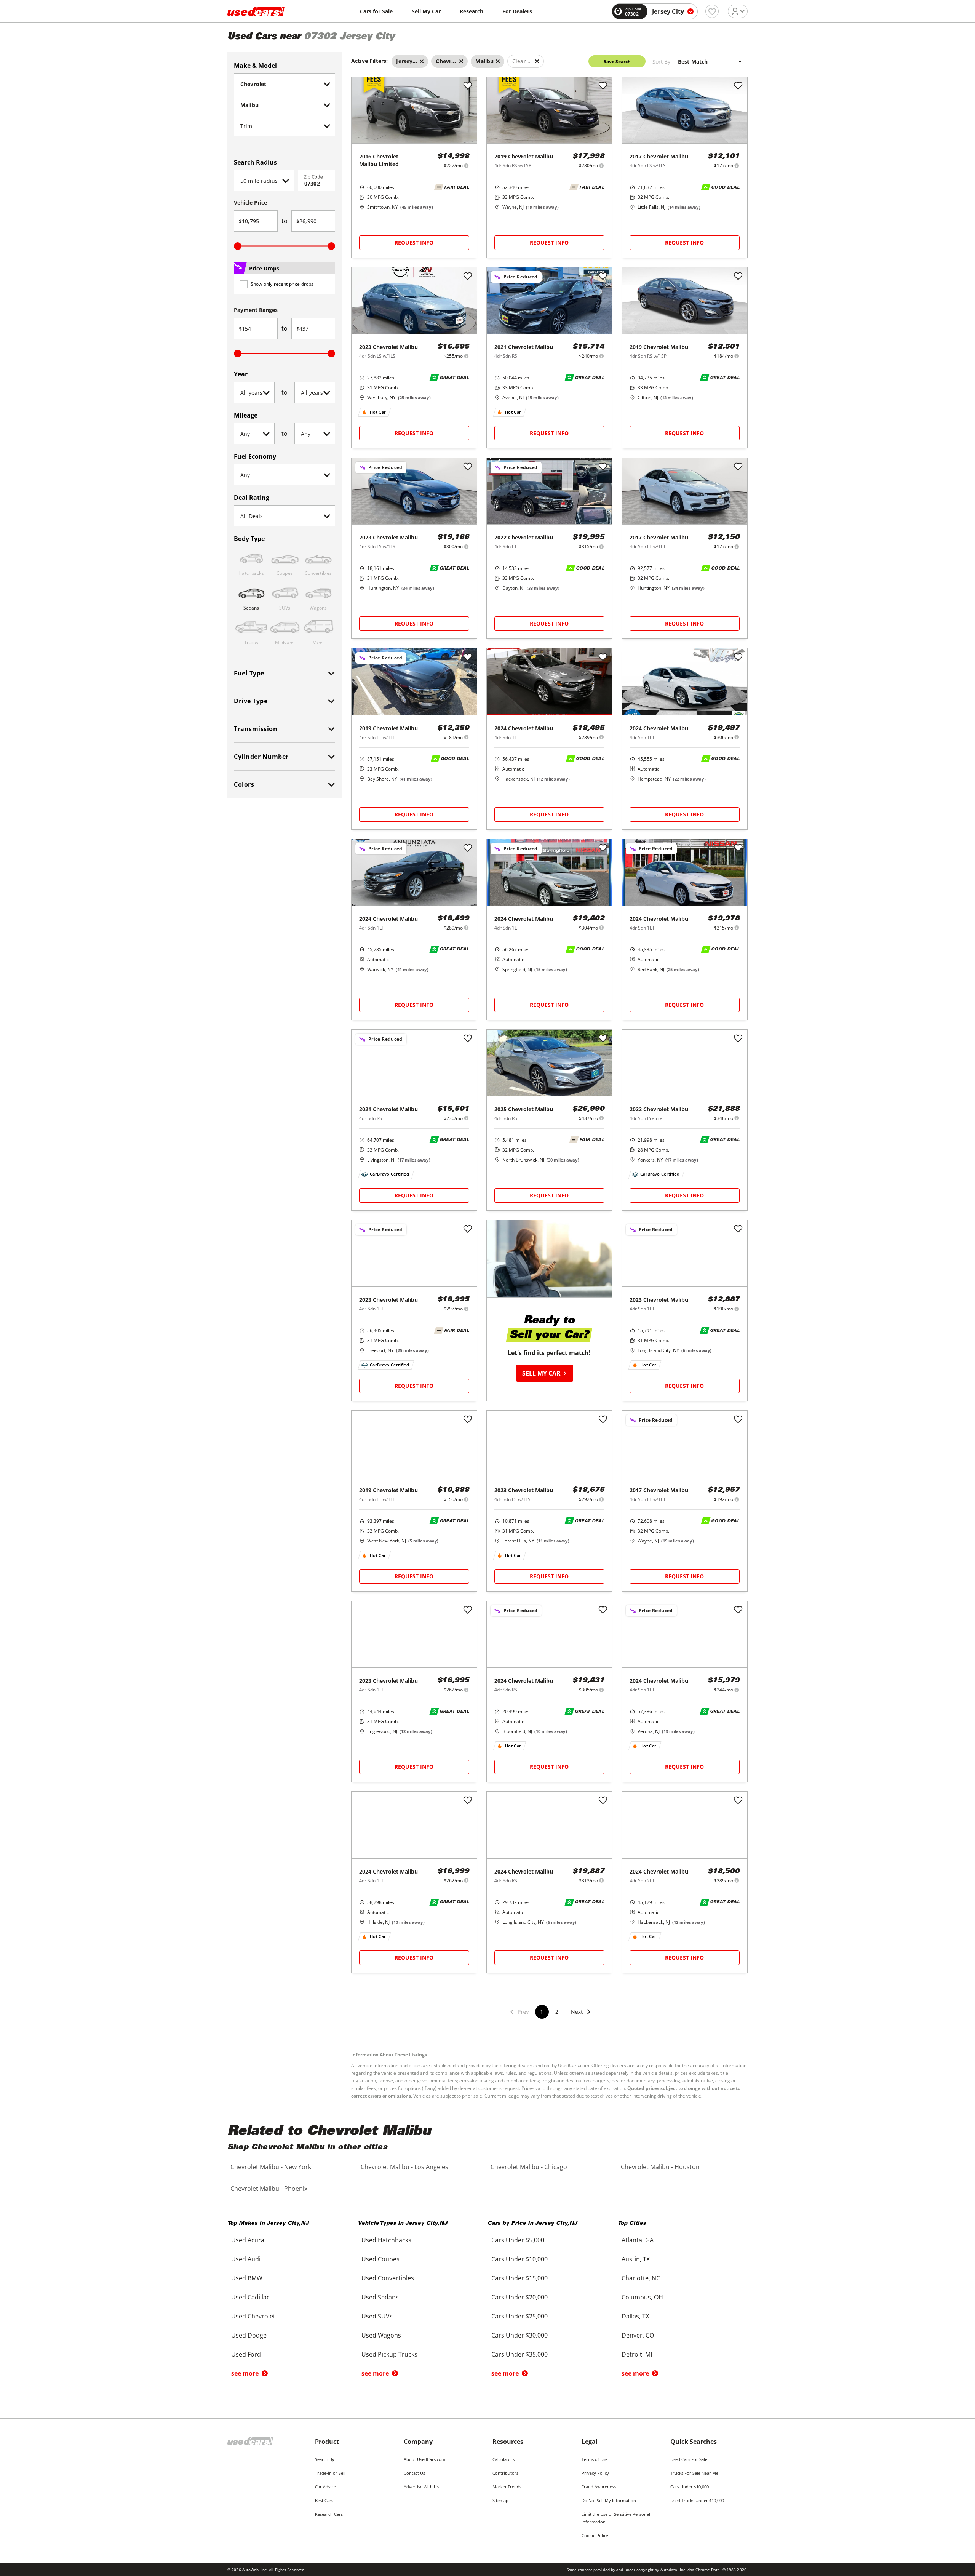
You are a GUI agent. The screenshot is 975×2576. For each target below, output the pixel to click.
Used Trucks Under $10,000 (697, 2500)
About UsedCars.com (424, 2459)
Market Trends (507, 2487)
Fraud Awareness (599, 2487)
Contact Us (414, 2473)
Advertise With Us (421, 2487)
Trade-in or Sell (330, 2473)
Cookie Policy (595, 2535)
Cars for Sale (376, 11)
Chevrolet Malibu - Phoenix (269, 2189)
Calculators (503, 2459)
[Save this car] (468, 86)
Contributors (505, 2473)
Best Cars (324, 2500)
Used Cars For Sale (689, 2459)
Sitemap (500, 2500)
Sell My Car (426, 11)
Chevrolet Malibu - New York (271, 2167)
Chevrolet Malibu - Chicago (529, 2167)
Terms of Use (595, 2459)
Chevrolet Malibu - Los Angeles (404, 2167)
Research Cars (329, 2514)
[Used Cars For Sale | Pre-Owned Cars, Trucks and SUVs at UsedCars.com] (256, 11)
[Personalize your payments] (466, 166)
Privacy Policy (595, 2473)
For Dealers (517, 11)
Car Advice (325, 2487)
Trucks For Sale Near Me (694, 2473)
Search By (325, 2459)
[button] (581, 2017)
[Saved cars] (712, 11)
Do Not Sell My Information (609, 2500)
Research (472, 11)
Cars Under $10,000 (690, 2487)
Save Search (617, 62)
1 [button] (542, 2012)
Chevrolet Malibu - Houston (660, 2167)
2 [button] (557, 2012)
